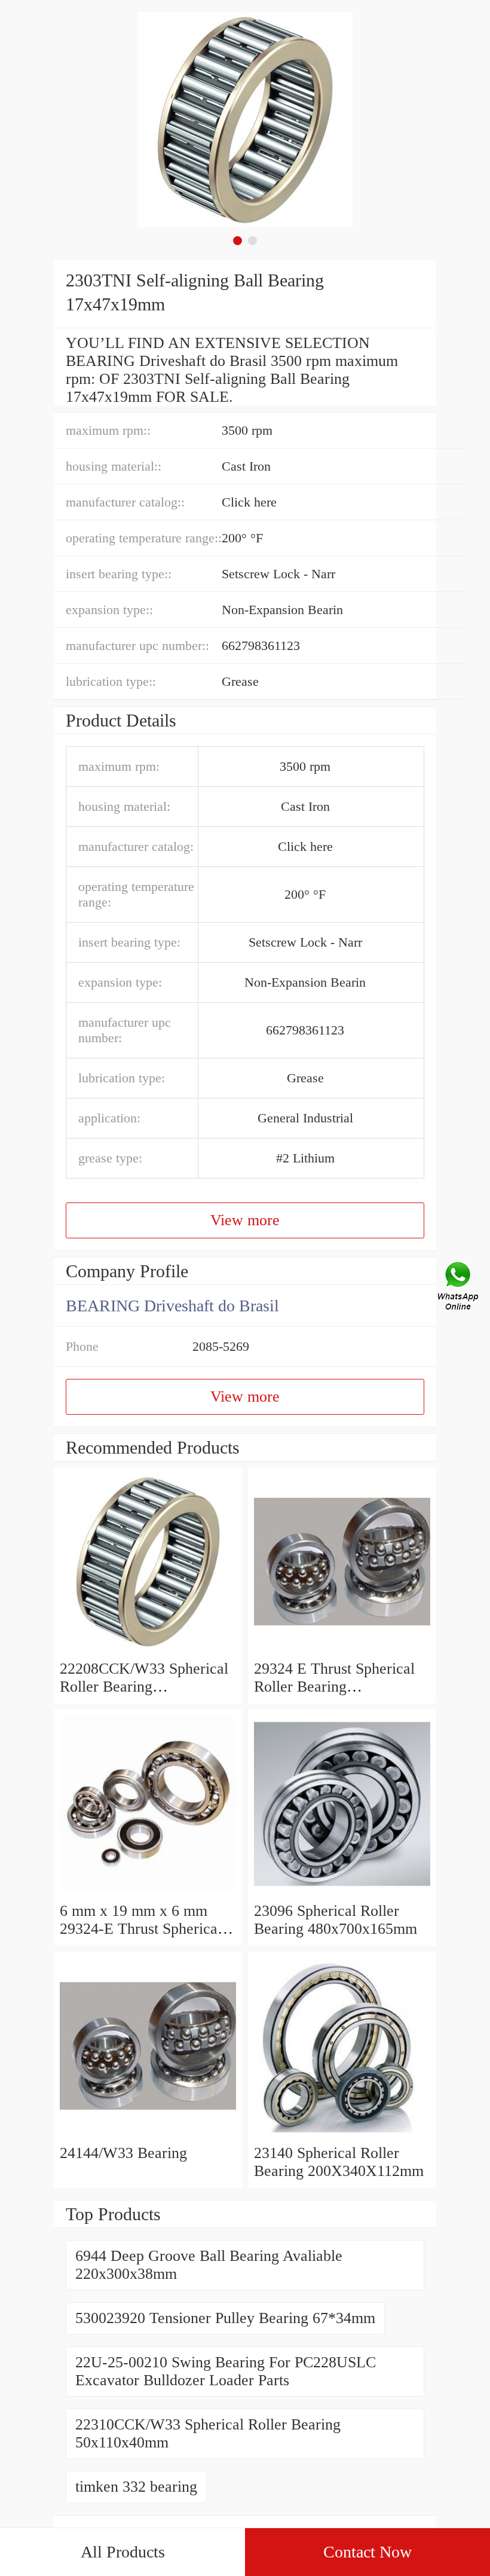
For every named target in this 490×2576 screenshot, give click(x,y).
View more (245, 1220)
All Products (123, 2552)
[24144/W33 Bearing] (148, 2135)
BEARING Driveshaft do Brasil (172, 1306)
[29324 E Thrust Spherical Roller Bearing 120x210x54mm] (342, 1651)
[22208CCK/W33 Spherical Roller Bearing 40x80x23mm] (148, 1651)
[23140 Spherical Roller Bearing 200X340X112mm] (342, 2135)
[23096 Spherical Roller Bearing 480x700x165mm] (342, 1893)
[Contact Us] (459, 1288)
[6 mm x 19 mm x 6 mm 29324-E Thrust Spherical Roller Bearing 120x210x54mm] (148, 1893)
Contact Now (367, 2552)
